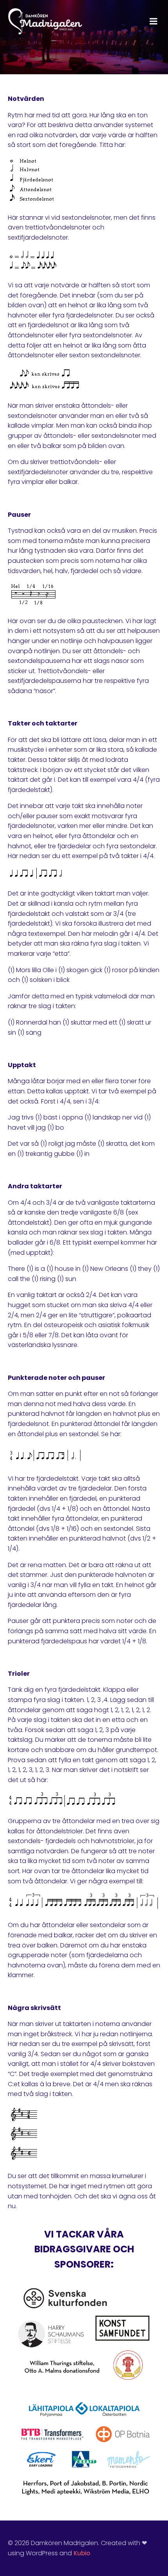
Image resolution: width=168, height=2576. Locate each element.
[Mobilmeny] (154, 21)
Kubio (82, 2553)
